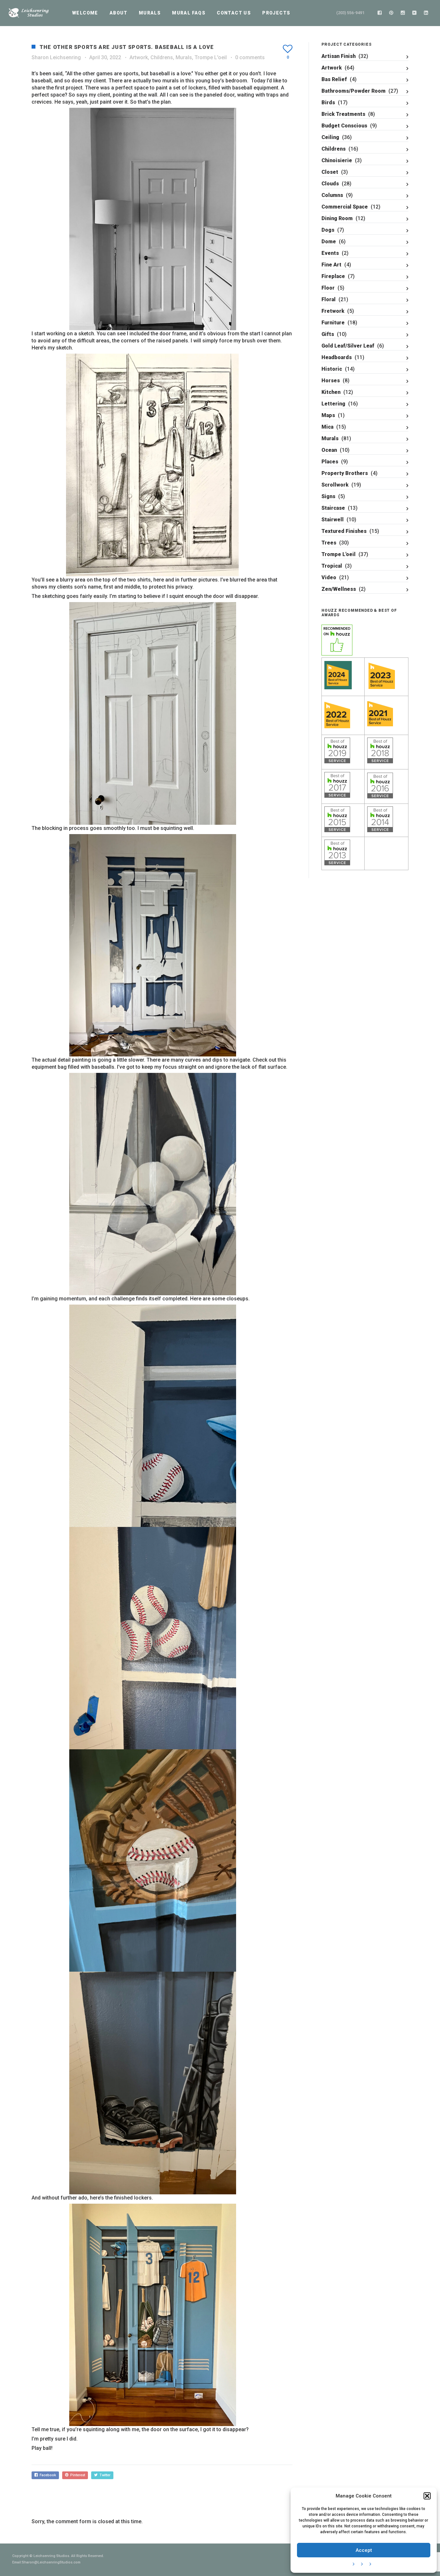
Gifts (328, 334)
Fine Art (331, 265)
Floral (329, 299)
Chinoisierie (337, 160)
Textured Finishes (344, 531)
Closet (330, 172)
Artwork (139, 57)
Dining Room (337, 218)
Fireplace (333, 276)
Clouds (330, 184)
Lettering (333, 404)
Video (329, 577)
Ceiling (330, 137)
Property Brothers (345, 473)
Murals (184, 57)
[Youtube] (415, 13)
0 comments (250, 57)
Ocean (329, 450)
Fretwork (333, 311)
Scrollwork (335, 485)
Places (330, 462)
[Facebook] (380, 13)
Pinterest (77, 2475)
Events (330, 253)
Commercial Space (345, 207)
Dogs (328, 230)
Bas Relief (334, 79)
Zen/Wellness (339, 589)
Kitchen (331, 392)
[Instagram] (403, 13)
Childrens (162, 57)
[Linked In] (426, 13)
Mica (327, 427)
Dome (329, 242)
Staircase (333, 508)
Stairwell (333, 520)
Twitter (104, 2475)
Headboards (337, 357)
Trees (329, 543)
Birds (328, 102)
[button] (427, 2496)
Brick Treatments (343, 114)
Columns (332, 195)
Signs (328, 496)
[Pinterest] (391, 13)
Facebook (47, 2475)
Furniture (333, 323)
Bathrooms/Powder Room (354, 91)
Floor (328, 288)
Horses (331, 381)
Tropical (332, 566)
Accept (364, 2550)
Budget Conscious (344, 126)
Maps (328, 415)
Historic (332, 369)
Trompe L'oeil (211, 57)
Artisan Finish (339, 56)
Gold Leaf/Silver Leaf (348, 346)
